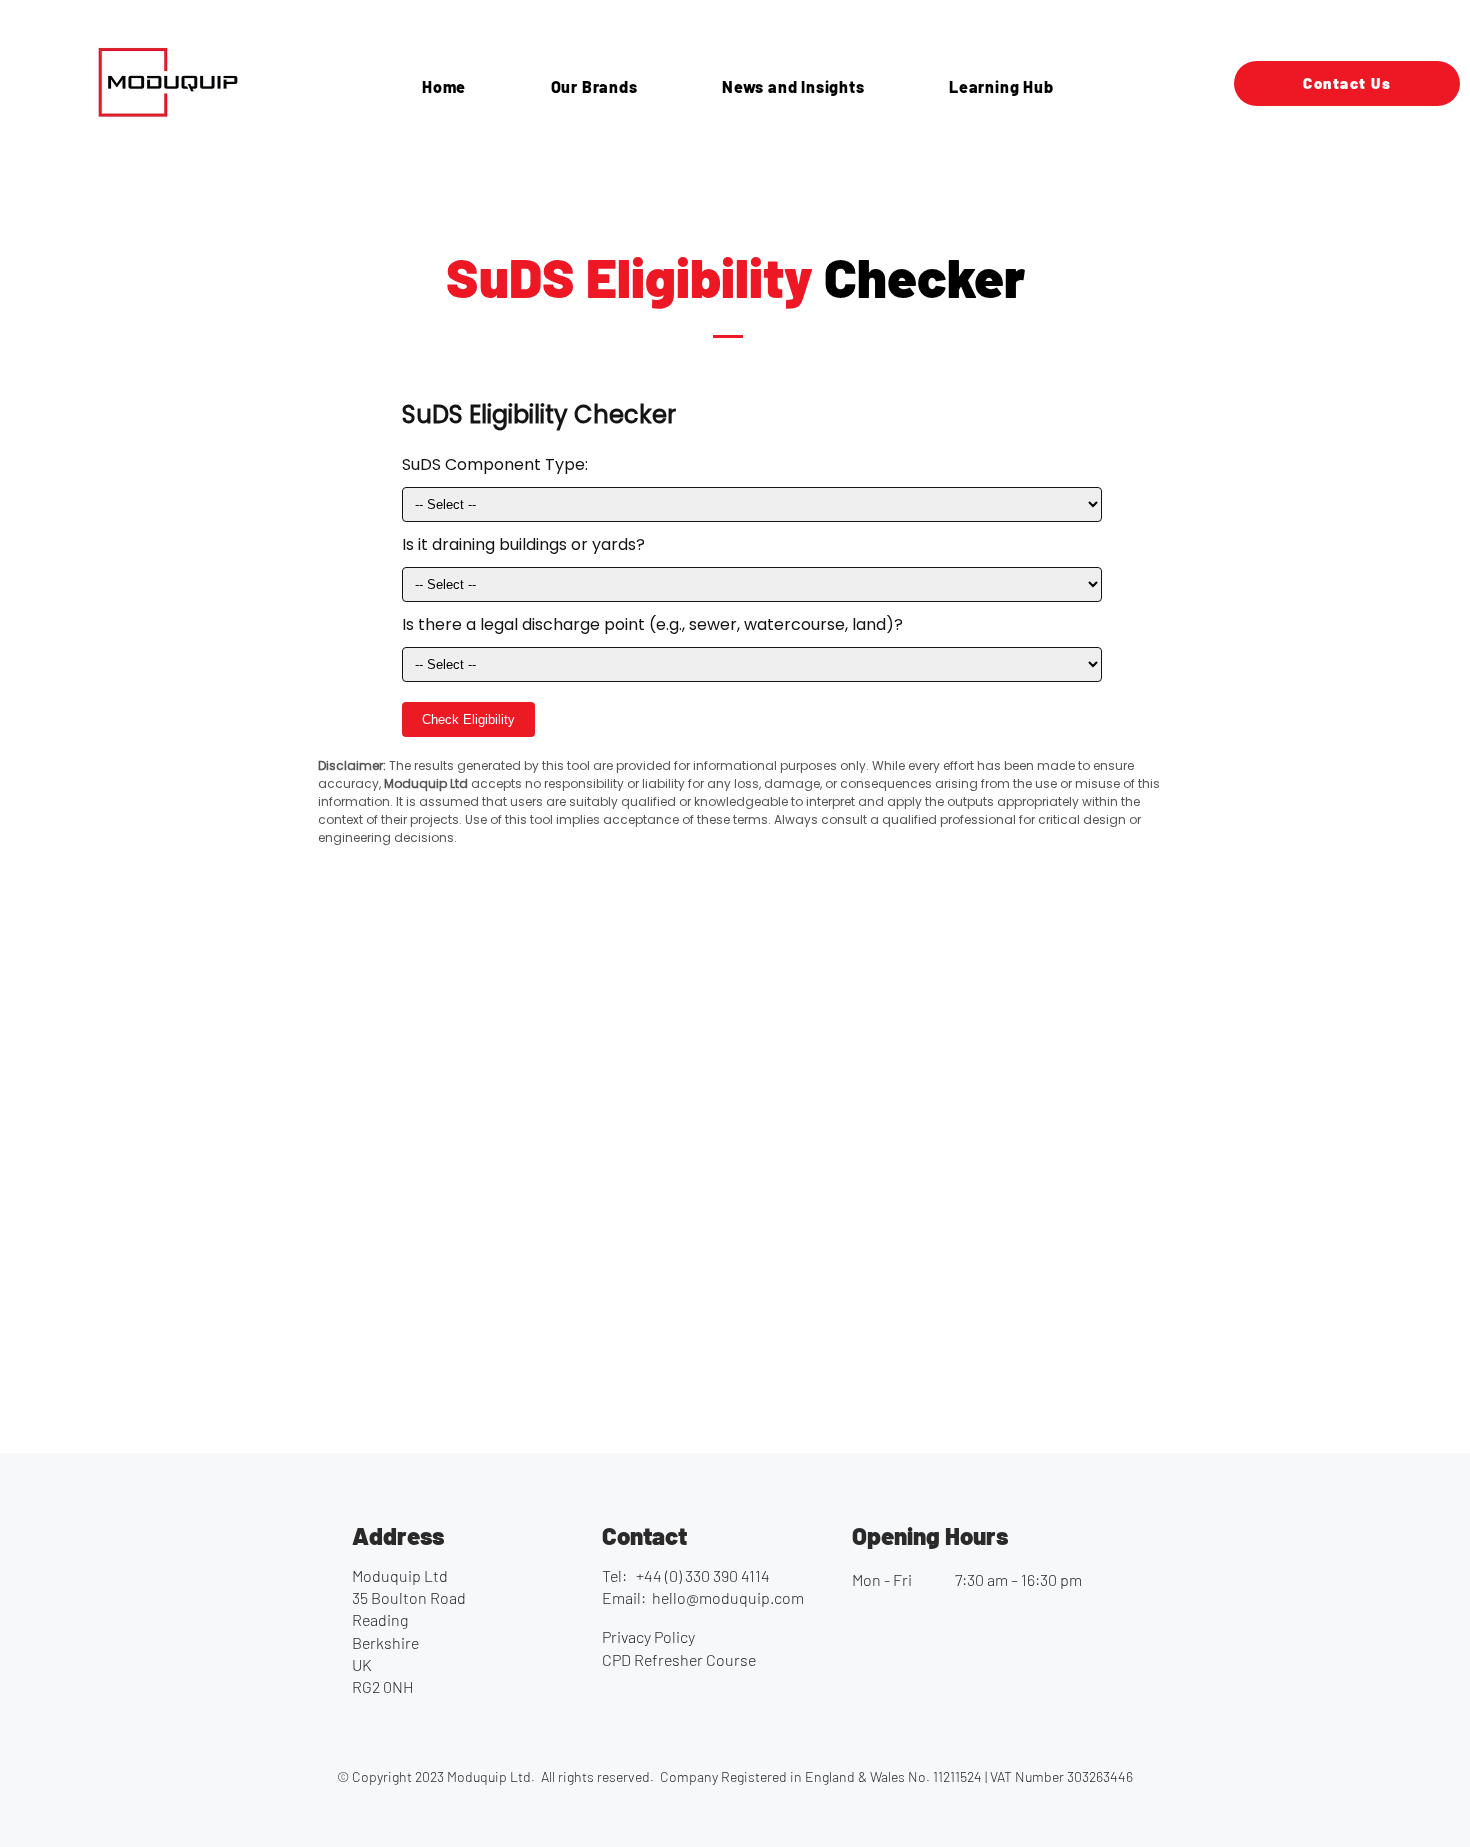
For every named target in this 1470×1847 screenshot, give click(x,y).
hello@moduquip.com (728, 1597)
